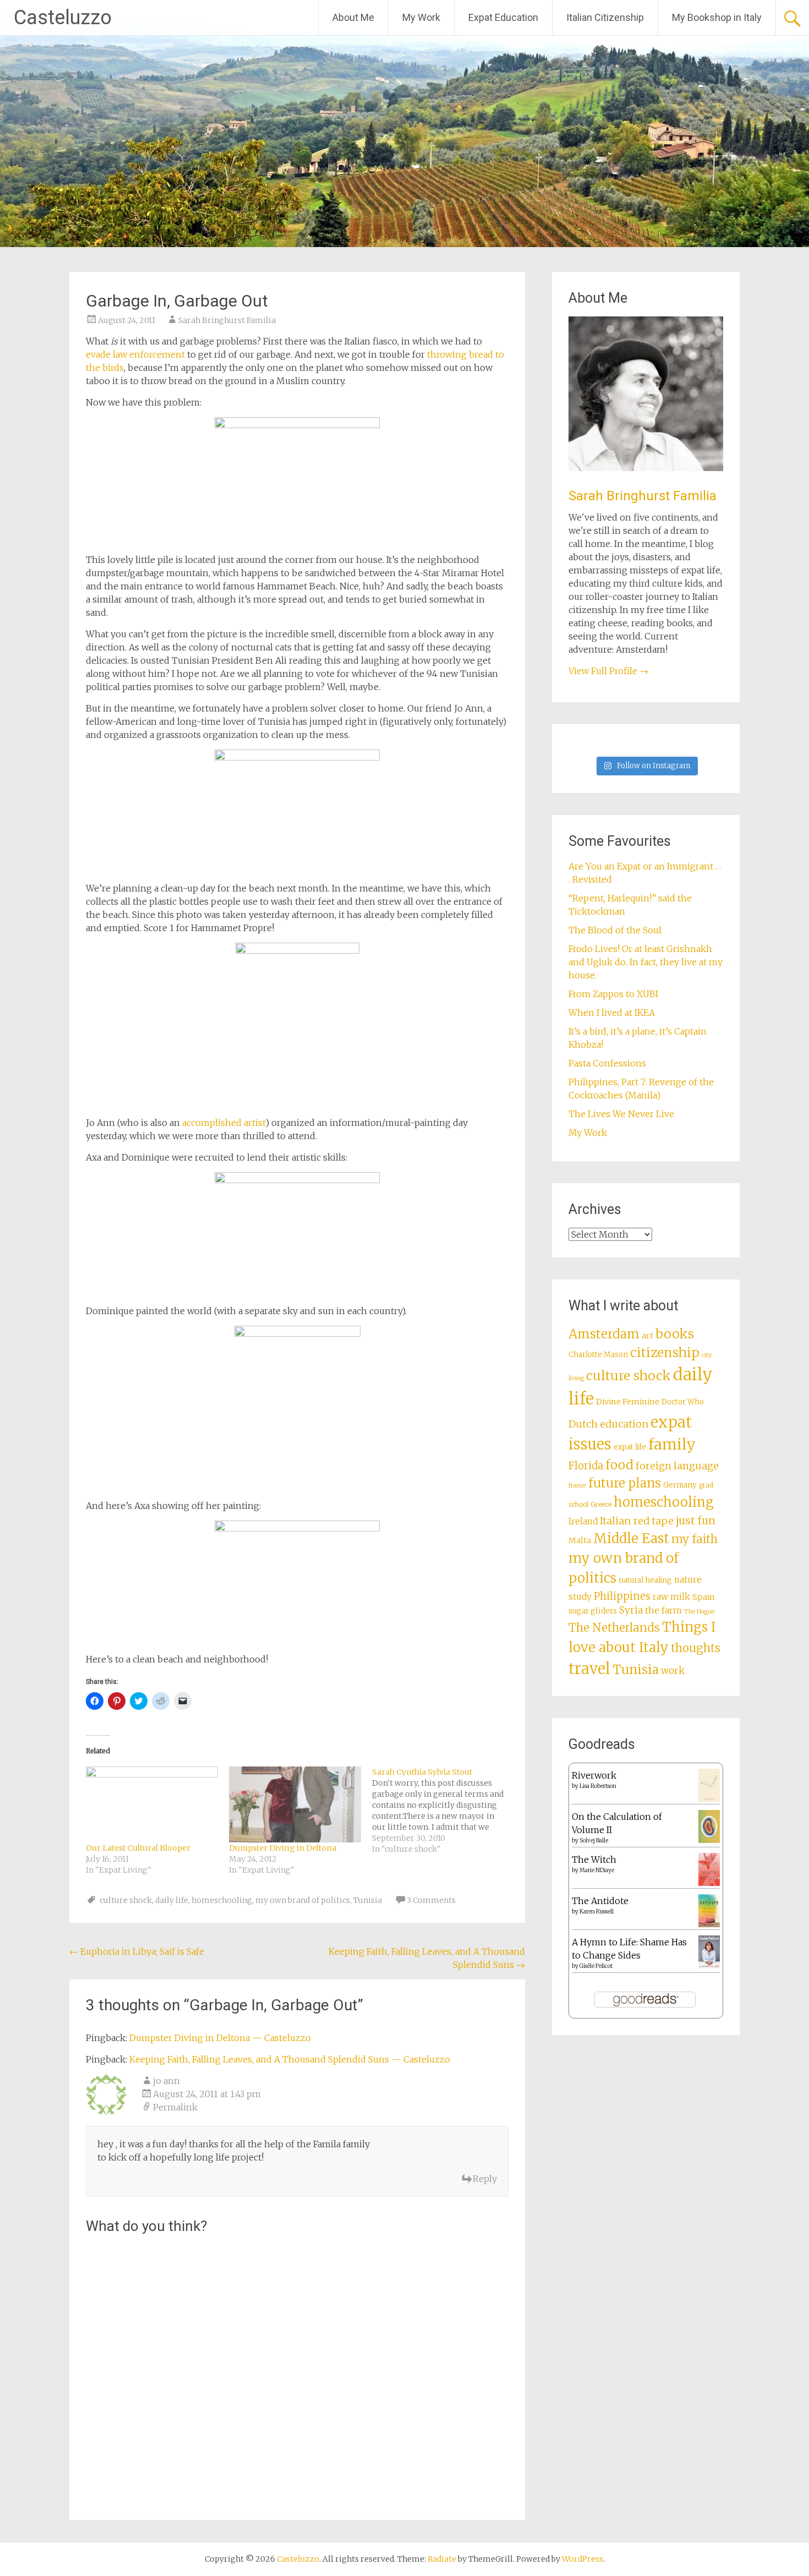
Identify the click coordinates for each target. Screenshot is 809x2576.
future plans (625, 1483)
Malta (580, 1540)
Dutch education (608, 1424)
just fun (696, 1521)
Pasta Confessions (607, 1063)
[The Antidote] (709, 1924)
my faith (695, 1539)
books (675, 1334)
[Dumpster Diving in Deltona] (295, 1804)
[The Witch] (709, 1883)
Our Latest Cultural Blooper (138, 1848)
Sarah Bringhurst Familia (227, 320)
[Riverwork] (709, 1799)
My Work (421, 17)
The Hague (699, 1612)
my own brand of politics (303, 1900)
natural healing (645, 1580)
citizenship (665, 1352)
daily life (172, 1900)
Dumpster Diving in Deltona (283, 1848)
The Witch (594, 1859)
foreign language (677, 1466)
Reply (485, 2179)
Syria (631, 1610)
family (672, 1444)
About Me (353, 17)
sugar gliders (593, 1611)
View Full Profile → (608, 671)
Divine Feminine (628, 1402)
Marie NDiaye (597, 1870)
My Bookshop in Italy (717, 17)
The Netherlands (614, 1628)
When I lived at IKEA (612, 1013)
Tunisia (368, 1900)
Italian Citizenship (605, 17)
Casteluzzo (63, 18)
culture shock (126, 1900)
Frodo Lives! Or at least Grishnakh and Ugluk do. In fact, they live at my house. (646, 962)
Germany (680, 1485)
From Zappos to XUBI (613, 994)
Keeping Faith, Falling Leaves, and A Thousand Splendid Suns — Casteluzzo (290, 2059)
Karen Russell (597, 1912)
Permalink (175, 2107)
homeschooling (222, 1900)
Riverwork (594, 1775)
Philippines (622, 1596)
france (577, 1486)
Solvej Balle (594, 1841)
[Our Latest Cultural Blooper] (152, 1804)
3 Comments (431, 1900)
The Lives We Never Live (621, 1114)
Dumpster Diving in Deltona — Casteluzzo (220, 2038)
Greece (601, 1505)
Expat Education (503, 17)
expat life (630, 1447)
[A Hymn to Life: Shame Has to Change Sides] (709, 1965)
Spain (704, 1597)
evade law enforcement (135, 354)
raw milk (671, 1597)
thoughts (696, 1648)
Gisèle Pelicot (596, 1966)
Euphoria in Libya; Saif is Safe (137, 1951)
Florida (586, 1466)
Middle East (631, 1538)
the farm (663, 1610)
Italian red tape (637, 1521)
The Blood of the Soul (615, 930)
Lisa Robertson (598, 1786)
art (647, 1336)
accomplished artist (224, 1123)
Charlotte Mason (598, 1355)
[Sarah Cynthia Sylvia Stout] (444, 1811)
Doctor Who (683, 1402)
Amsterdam (604, 1334)
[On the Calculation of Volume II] (709, 1840)
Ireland (583, 1521)
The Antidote (600, 1901)
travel (589, 1669)
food (619, 1465)
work (673, 1671)
